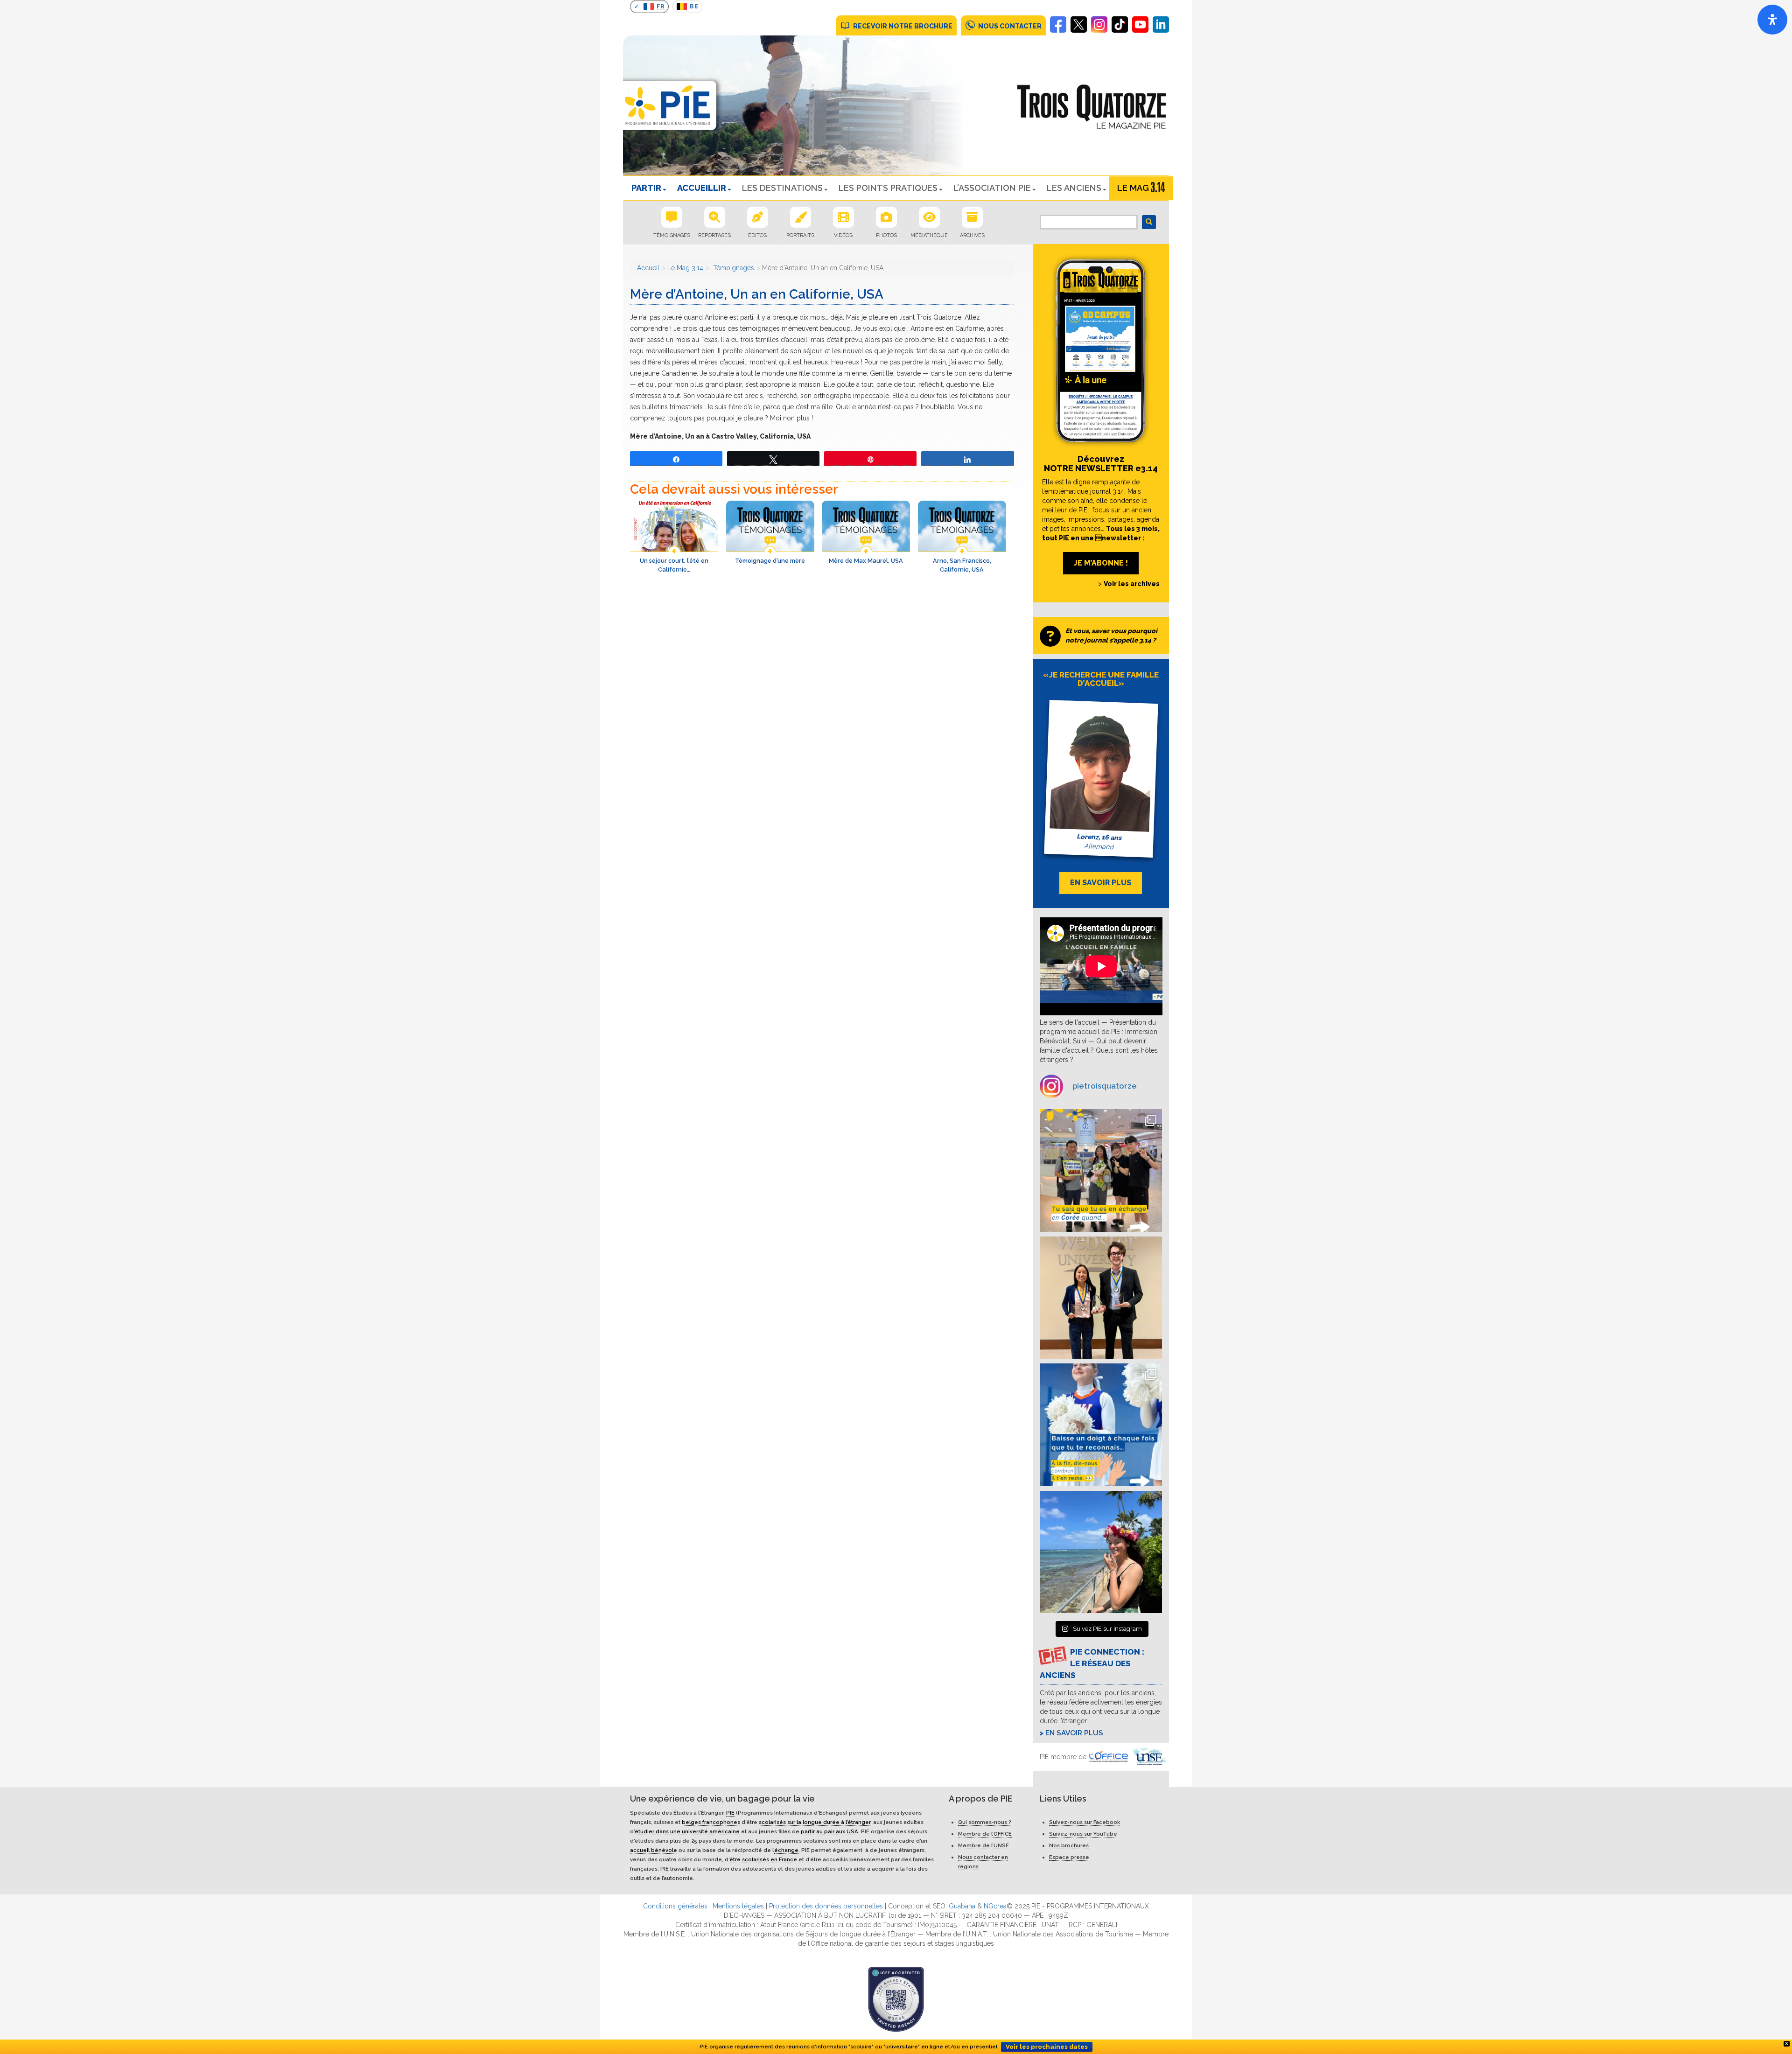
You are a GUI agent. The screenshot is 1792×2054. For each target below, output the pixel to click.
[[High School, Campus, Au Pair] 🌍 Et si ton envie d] (1101, 1425)
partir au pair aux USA (829, 1831)
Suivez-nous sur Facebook (1085, 1822)
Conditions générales (675, 1906)
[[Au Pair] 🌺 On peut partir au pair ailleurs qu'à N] (1101, 1552)
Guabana (962, 1906)
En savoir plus (1074, 1733)
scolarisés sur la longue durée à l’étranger (815, 1822)
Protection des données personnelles (826, 1906)
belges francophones (711, 1822)
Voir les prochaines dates (1047, 2047)
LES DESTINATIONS (782, 188)
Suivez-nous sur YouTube (1083, 1834)
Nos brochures (1069, 1845)
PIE (730, 1813)
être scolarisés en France (763, 1859)
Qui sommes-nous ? (985, 1822)
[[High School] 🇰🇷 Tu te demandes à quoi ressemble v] (1101, 1170)
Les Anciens (1074, 188)
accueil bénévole (654, 1850)
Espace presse (1069, 1857)
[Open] (1772, 20)
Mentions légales (738, 1906)
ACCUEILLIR (702, 188)
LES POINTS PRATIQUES (888, 188)
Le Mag (1133, 188)
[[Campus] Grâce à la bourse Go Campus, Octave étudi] (1101, 1298)
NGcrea (995, 1906)
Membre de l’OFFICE (985, 1834)
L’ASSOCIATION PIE (992, 188)
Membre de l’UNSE (983, 1845)
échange (786, 1850)
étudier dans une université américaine (687, 1831)
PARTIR (646, 188)
